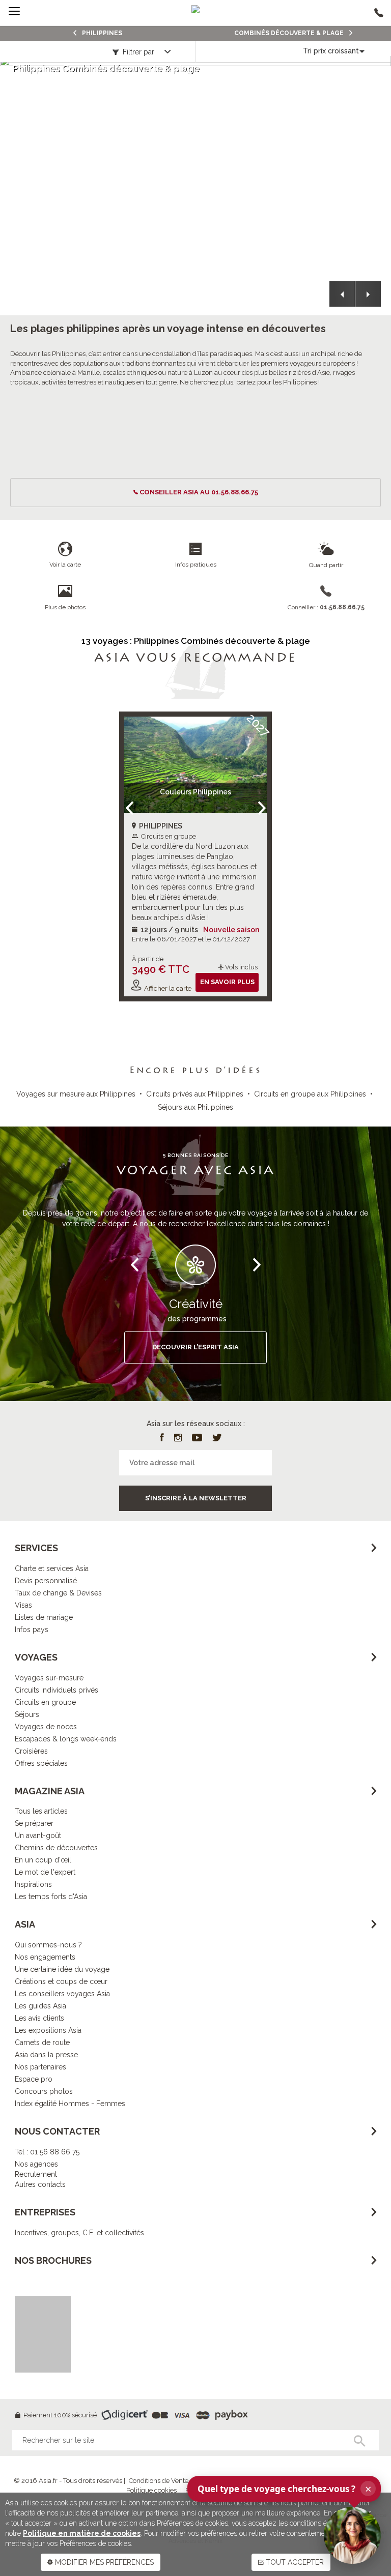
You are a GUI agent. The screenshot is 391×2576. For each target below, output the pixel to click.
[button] (342, 294)
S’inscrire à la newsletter (196, 1498)
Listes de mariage (44, 1617)
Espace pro (34, 2079)
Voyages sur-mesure (49, 1678)
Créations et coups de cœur (61, 1981)
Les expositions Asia (48, 2030)
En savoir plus (227, 982)
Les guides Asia (40, 2006)
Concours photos (44, 2091)
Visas (23, 1605)
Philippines (101, 33)
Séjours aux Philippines (195, 1107)
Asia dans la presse (46, 2055)
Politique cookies (151, 2490)
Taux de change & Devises (58, 1593)
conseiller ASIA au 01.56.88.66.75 (199, 492)
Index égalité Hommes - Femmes (70, 2104)
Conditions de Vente (159, 2481)
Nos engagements (45, 1957)
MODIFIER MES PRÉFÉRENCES (103, 2562)
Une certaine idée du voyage (62, 1969)
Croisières (31, 1751)
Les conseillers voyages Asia (62, 1994)
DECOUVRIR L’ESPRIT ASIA (195, 1347)
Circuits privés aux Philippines (195, 1094)
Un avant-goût (38, 1835)
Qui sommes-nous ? (48, 1945)
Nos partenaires (40, 2067)
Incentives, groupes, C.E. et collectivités (79, 2233)
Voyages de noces (46, 1727)
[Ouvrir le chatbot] (352, 2535)
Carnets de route (42, 2042)
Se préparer (34, 1823)
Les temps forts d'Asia (51, 1897)
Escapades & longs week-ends (66, 1739)
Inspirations (33, 1884)
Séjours (27, 1714)
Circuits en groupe (45, 1702)
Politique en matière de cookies (82, 2533)
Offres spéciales (41, 1763)
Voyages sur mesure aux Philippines (76, 1094)
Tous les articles (41, 1811)
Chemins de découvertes (56, 1848)
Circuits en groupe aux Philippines (310, 1094)
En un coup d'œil (43, 1860)
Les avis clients (39, 2018)
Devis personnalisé (46, 1581)
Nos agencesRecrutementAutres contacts (40, 2174)
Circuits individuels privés (57, 1690)
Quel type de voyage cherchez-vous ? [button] (285, 2489)
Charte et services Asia (52, 1568)
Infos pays (32, 1630)
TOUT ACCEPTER (294, 2562)
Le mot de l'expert (45, 1872)
